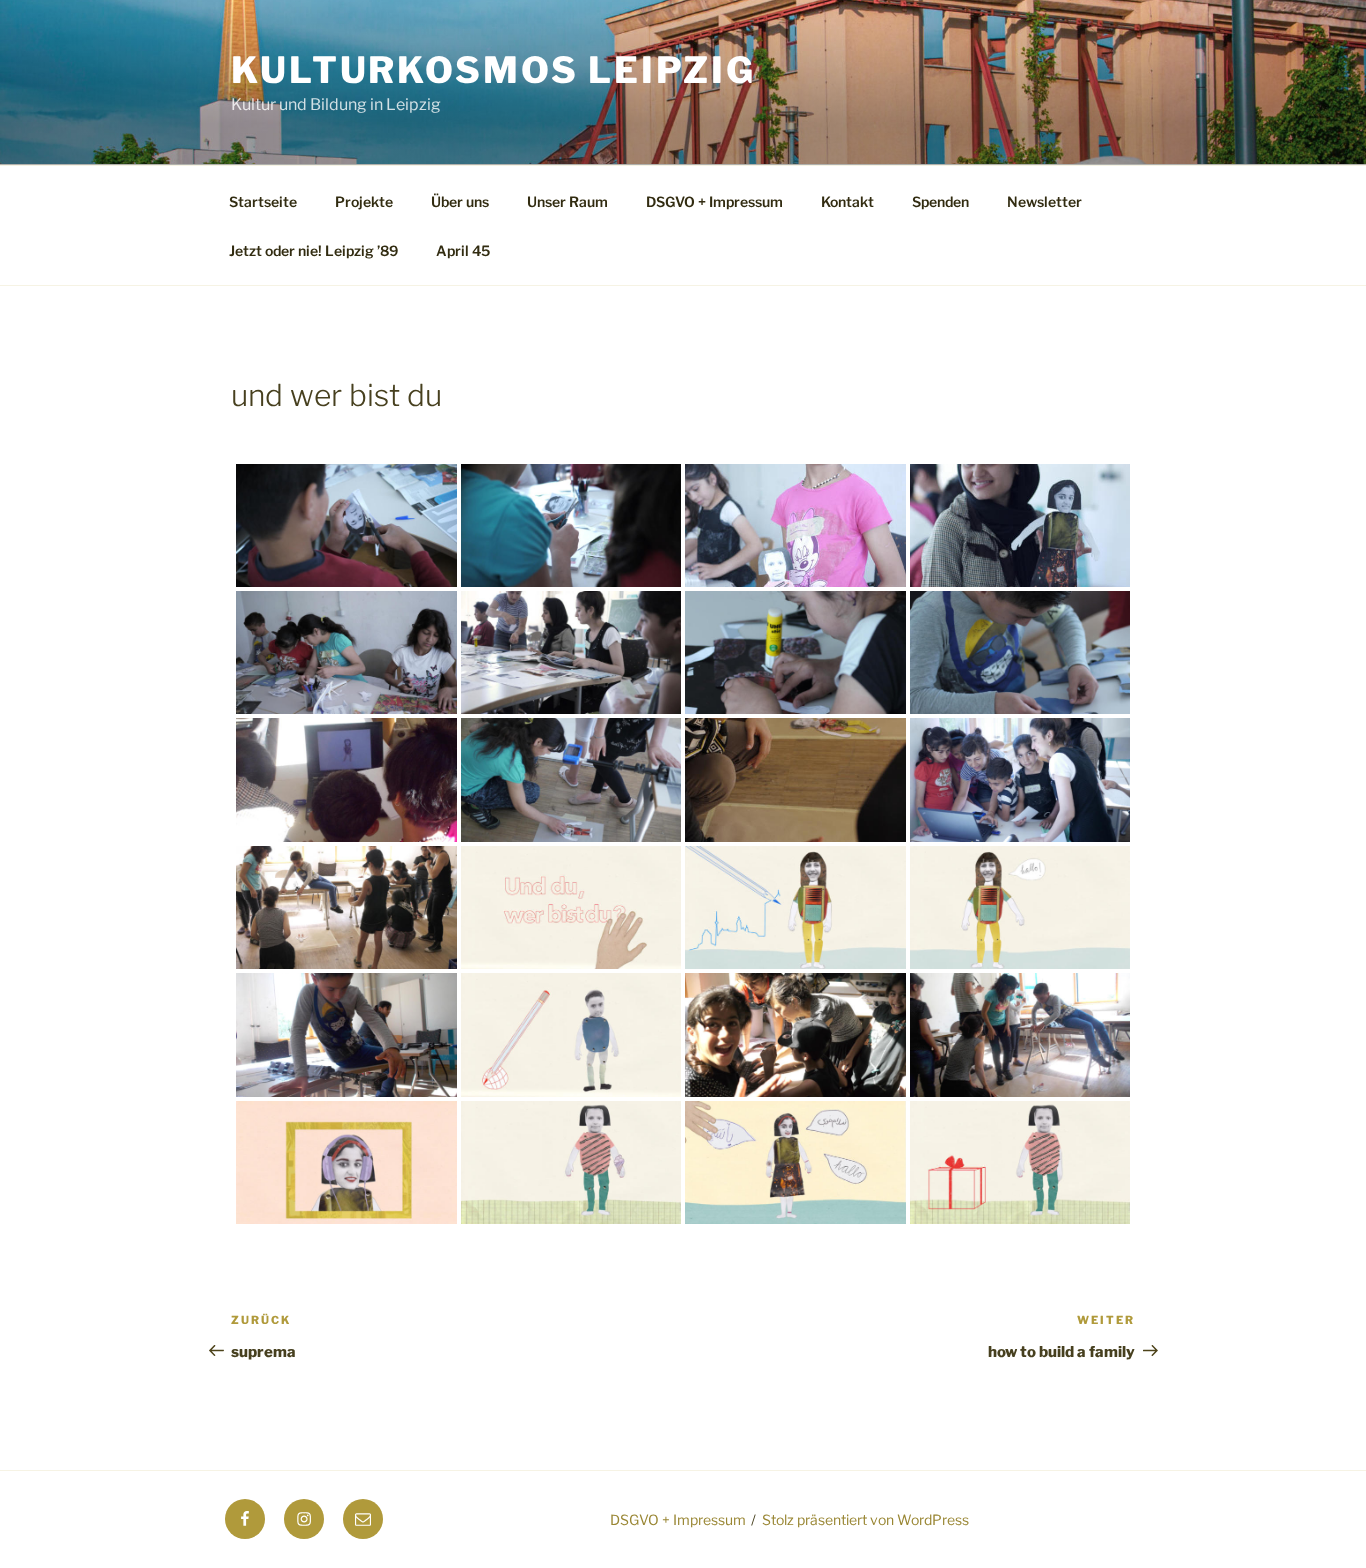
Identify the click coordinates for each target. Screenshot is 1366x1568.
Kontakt (847, 201)
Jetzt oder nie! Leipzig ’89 (313, 250)
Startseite (263, 201)
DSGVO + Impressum (714, 201)
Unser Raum (567, 201)
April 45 (463, 250)
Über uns (460, 201)
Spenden (940, 201)
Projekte (364, 201)
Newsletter (1044, 201)
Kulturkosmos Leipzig (493, 70)
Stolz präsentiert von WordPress (865, 1519)
